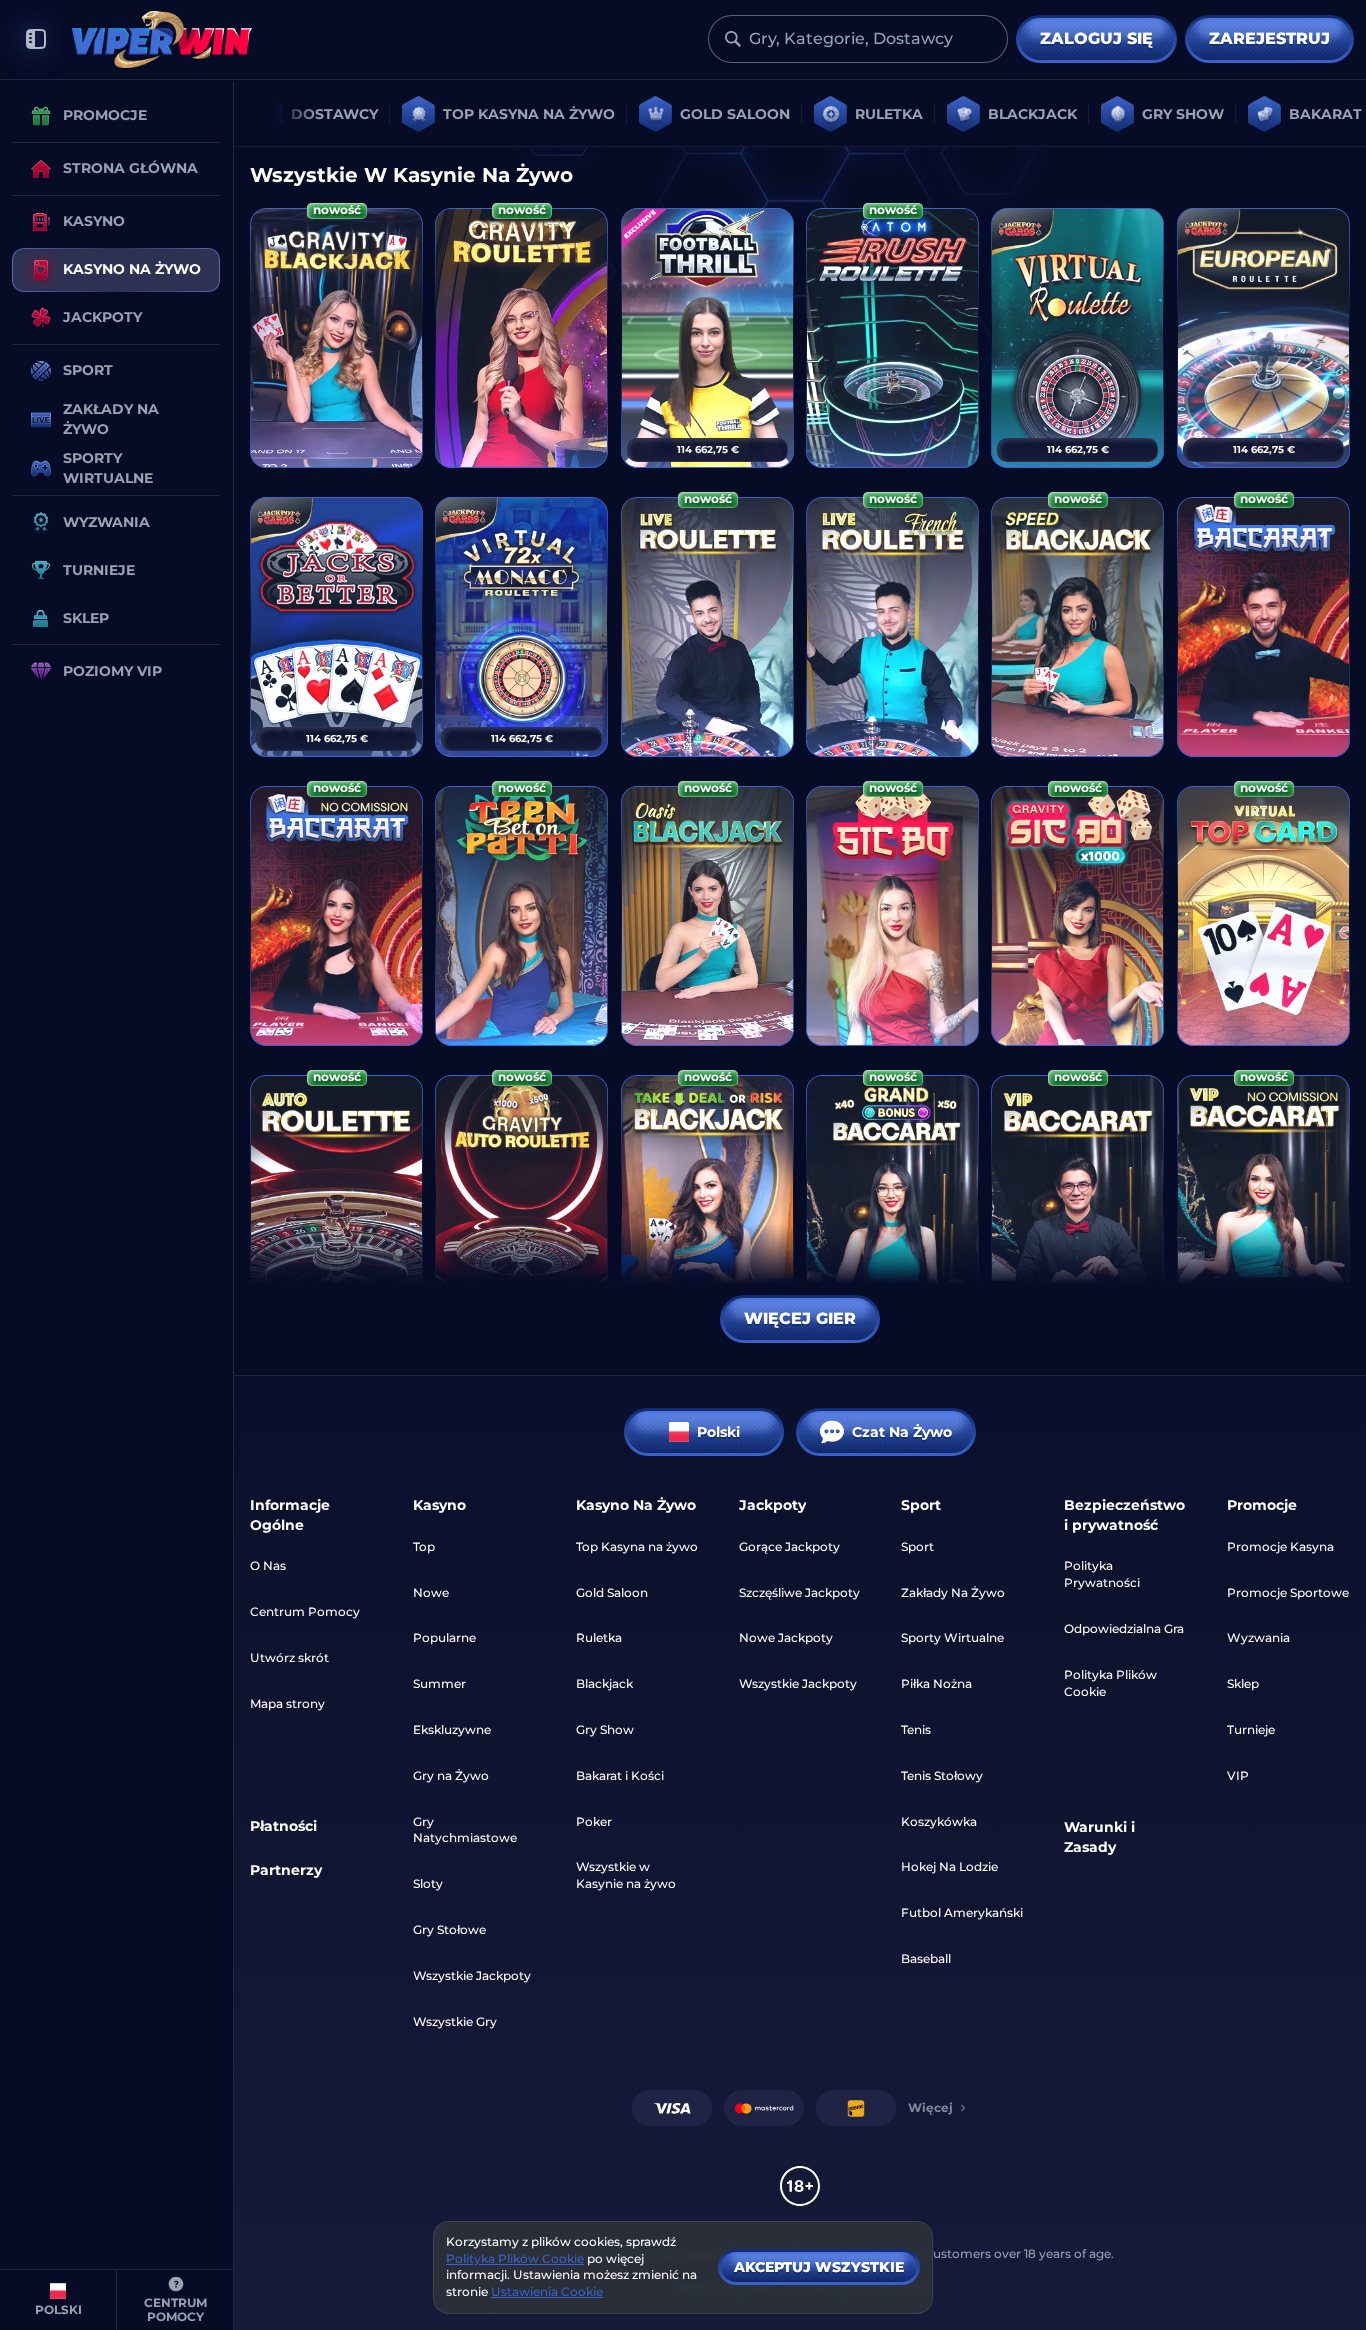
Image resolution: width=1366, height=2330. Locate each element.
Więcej (930, 2107)
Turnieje (1251, 1729)
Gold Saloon (612, 1592)
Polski (718, 1432)
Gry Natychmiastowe (465, 1830)
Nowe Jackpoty (786, 1637)
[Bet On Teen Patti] (521, 916)
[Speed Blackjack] (1077, 627)
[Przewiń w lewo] (276, 114)
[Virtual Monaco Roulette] (521, 627)
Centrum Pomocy (305, 1611)
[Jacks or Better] (336, 627)
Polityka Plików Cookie (1110, 1683)
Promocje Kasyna (1280, 1546)
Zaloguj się (1096, 38)
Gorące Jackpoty (789, 1546)
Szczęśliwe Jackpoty (799, 1592)
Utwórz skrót (289, 1657)
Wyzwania (1258, 1637)
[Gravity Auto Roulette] (521, 1205)
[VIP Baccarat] (1077, 1205)
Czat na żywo (902, 1432)
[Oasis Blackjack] (707, 916)
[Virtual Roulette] (1077, 338)
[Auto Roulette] (336, 1205)
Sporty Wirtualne (952, 1637)
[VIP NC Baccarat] (1263, 1205)
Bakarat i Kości (620, 1775)
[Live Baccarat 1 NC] (336, 916)
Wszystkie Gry (455, 2021)
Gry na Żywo (451, 1775)
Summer (439, 1683)
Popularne (444, 1637)
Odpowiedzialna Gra (1124, 1628)
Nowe (431, 1592)
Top (424, 1546)
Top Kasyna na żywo (637, 1546)
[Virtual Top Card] (1263, 916)
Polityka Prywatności (1102, 1574)
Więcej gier (800, 1318)
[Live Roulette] (707, 627)
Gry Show (605, 1729)
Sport (917, 1546)
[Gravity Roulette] (521, 338)
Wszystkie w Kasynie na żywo (626, 1875)
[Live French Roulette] (892, 627)
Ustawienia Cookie (547, 2292)
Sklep (1243, 1683)
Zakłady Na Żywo (953, 1592)
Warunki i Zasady (1099, 1837)
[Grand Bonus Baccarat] (892, 1205)
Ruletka (599, 1637)
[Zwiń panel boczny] (36, 39)
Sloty (428, 1883)
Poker (594, 1821)
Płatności (283, 1826)
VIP (1238, 1775)
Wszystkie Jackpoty (472, 1975)
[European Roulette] (1263, 338)
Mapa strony (287, 1703)
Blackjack (604, 1683)
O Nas (268, 1565)
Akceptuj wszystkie (819, 2267)
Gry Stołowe (449, 1929)
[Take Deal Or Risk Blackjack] (707, 1205)
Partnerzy (286, 1870)
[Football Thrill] (707, 338)
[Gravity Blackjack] (336, 338)
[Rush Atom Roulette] (892, 338)
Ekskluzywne (452, 1729)
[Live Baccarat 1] (1263, 627)
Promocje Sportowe (1288, 1592)
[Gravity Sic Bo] (1077, 916)
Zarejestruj (1269, 38)
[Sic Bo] (892, 916)
